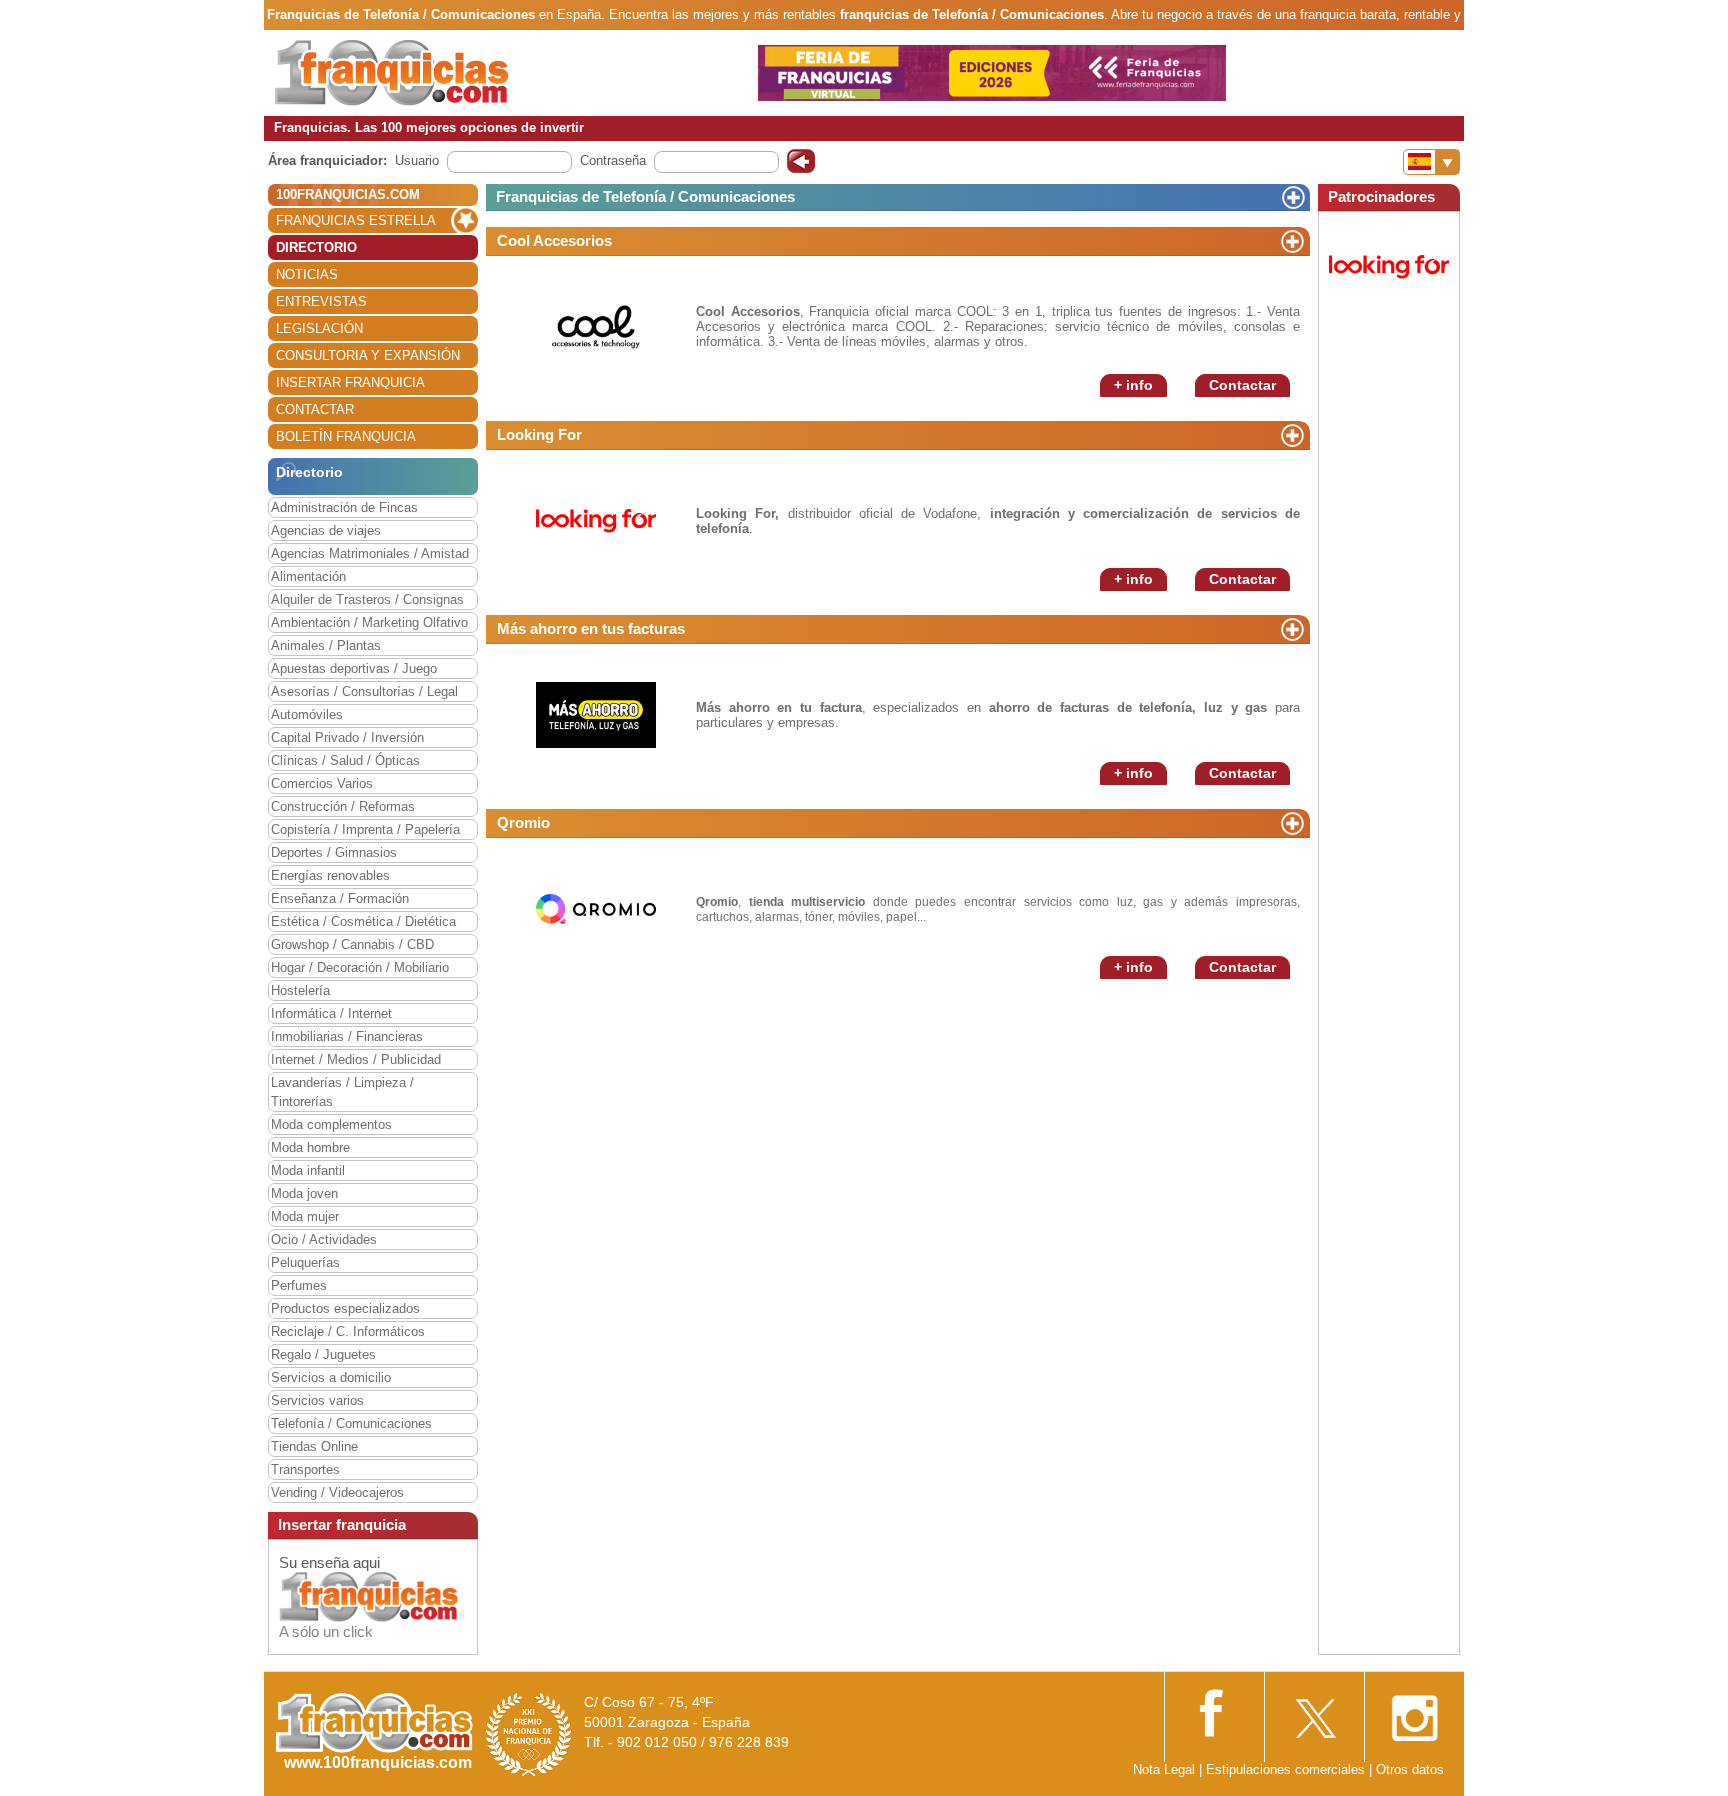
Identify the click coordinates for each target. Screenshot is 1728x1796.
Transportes (305, 1469)
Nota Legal (1164, 1769)
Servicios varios (317, 1400)
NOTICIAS (307, 274)
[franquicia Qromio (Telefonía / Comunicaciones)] (596, 907)
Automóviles (307, 714)
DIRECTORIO (316, 247)
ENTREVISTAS (321, 301)
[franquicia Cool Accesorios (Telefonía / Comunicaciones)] (596, 325)
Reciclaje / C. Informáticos (348, 1331)
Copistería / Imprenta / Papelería (365, 829)
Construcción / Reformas (343, 806)
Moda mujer (305, 1216)
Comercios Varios (322, 783)
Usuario (417, 160)
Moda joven (304, 1193)
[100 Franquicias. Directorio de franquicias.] (392, 71)
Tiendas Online (314, 1446)
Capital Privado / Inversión (347, 737)
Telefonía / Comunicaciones (351, 1423)
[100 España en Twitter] (1314, 1712)
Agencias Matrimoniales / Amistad (370, 553)
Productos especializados (345, 1308)
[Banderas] (1431, 162)
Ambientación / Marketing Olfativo (369, 622)
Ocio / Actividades (324, 1239)
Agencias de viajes (326, 530)
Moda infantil (308, 1170)
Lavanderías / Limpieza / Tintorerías (342, 1092)
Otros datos (1410, 1769)
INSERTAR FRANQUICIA (350, 382)
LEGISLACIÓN (319, 328)
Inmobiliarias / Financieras (347, 1036)
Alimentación (308, 576)
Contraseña (613, 160)
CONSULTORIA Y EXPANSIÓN (368, 355)
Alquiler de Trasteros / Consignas (367, 599)
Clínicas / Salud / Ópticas (345, 760)
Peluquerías (305, 1262)
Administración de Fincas (344, 507)
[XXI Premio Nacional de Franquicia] (529, 1733)
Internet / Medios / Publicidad (356, 1059)
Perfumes (299, 1285)
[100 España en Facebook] (1214, 1710)
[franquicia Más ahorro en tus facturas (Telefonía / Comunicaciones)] (596, 713)
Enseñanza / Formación (340, 898)
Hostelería (300, 990)
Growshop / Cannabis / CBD (352, 944)
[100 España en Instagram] (1414, 1712)
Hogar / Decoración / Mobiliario (360, 967)
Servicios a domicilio (331, 1377)
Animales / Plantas (326, 645)
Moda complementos (331, 1124)
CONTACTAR (315, 409)
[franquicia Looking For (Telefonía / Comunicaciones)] (596, 519)
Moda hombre (310, 1147)
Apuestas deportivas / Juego (354, 668)
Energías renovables (330, 875)
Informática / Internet (331, 1013)
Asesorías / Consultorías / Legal (364, 691)
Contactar (1242, 385)
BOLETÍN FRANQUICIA (346, 436)
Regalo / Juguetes (323, 1354)
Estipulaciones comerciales (1287, 1769)
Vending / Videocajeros (337, 1492)
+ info (1133, 385)
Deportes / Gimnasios (334, 852)
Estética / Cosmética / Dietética (363, 921)
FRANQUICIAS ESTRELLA (356, 220)
